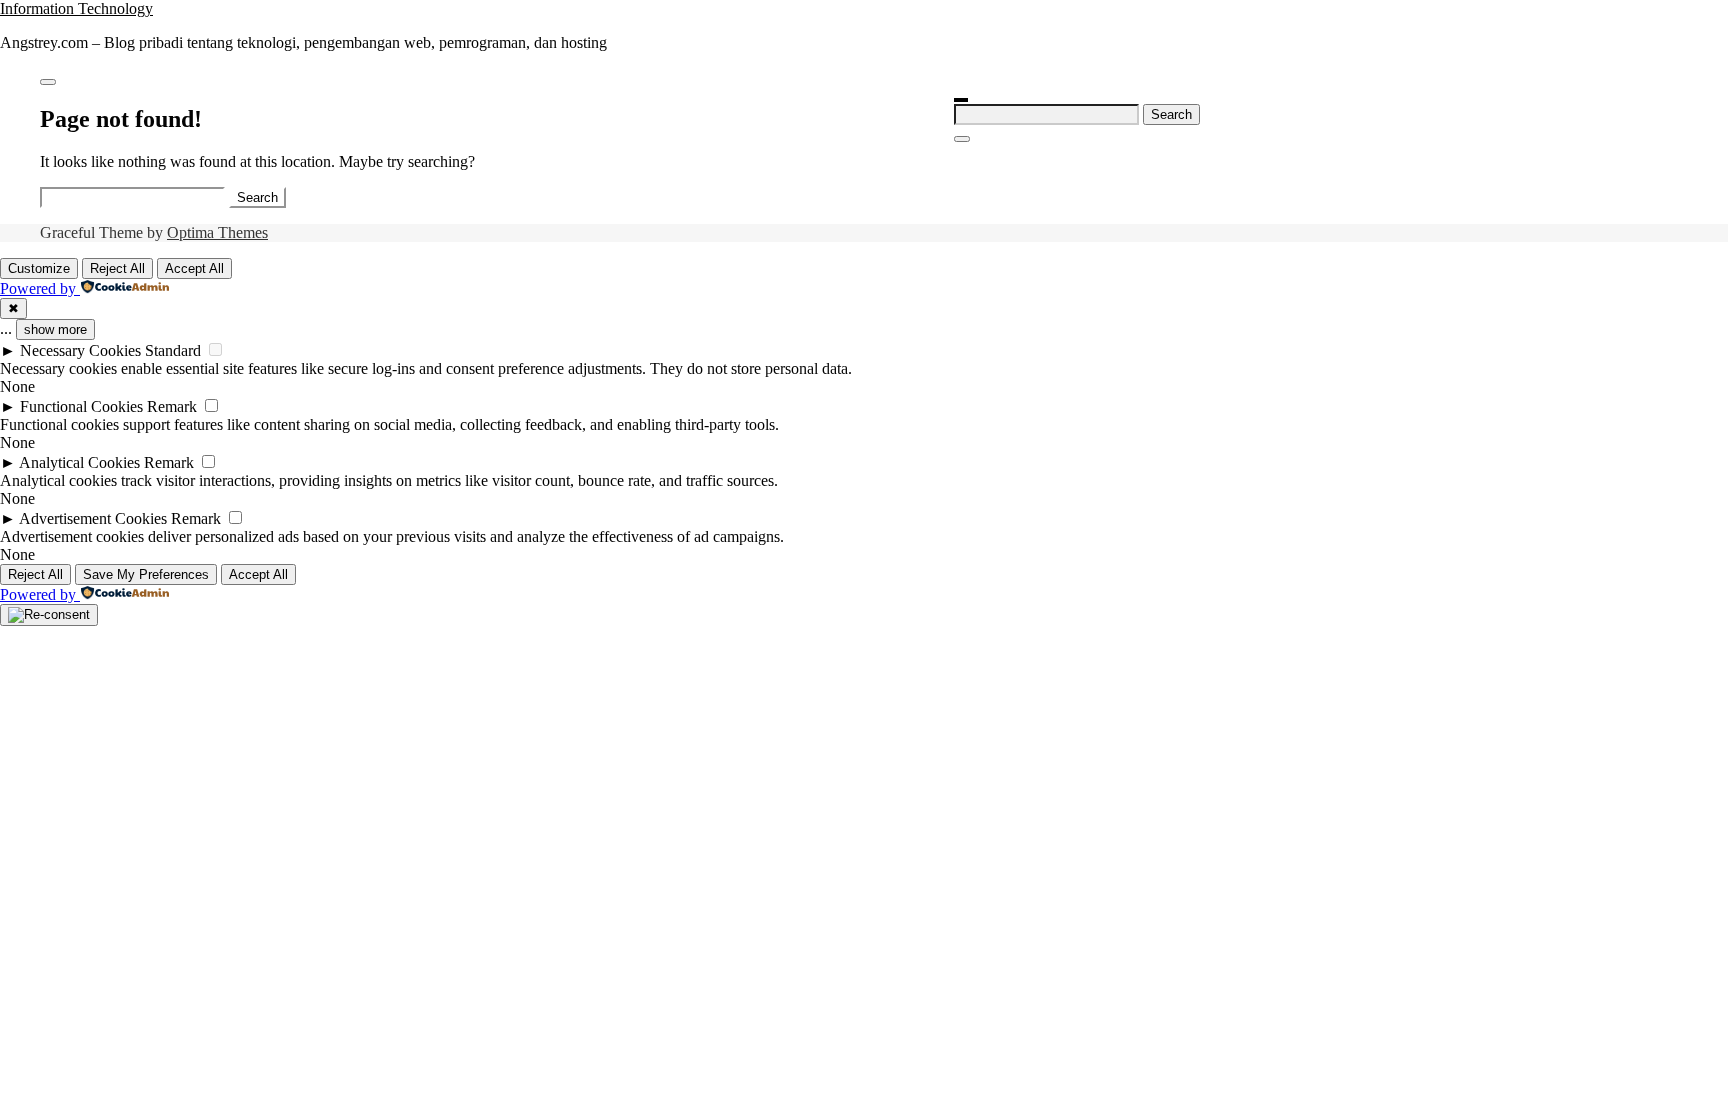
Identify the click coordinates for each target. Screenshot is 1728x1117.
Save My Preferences (146, 574)
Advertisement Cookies (93, 518)
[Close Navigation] (962, 139)
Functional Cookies (81, 406)
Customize (39, 268)
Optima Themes (217, 232)
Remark (172, 406)
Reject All (117, 268)
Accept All (194, 268)
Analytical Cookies (79, 462)
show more (55, 329)
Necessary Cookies (80, 350)
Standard (173, 350)
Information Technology (76, 8)
